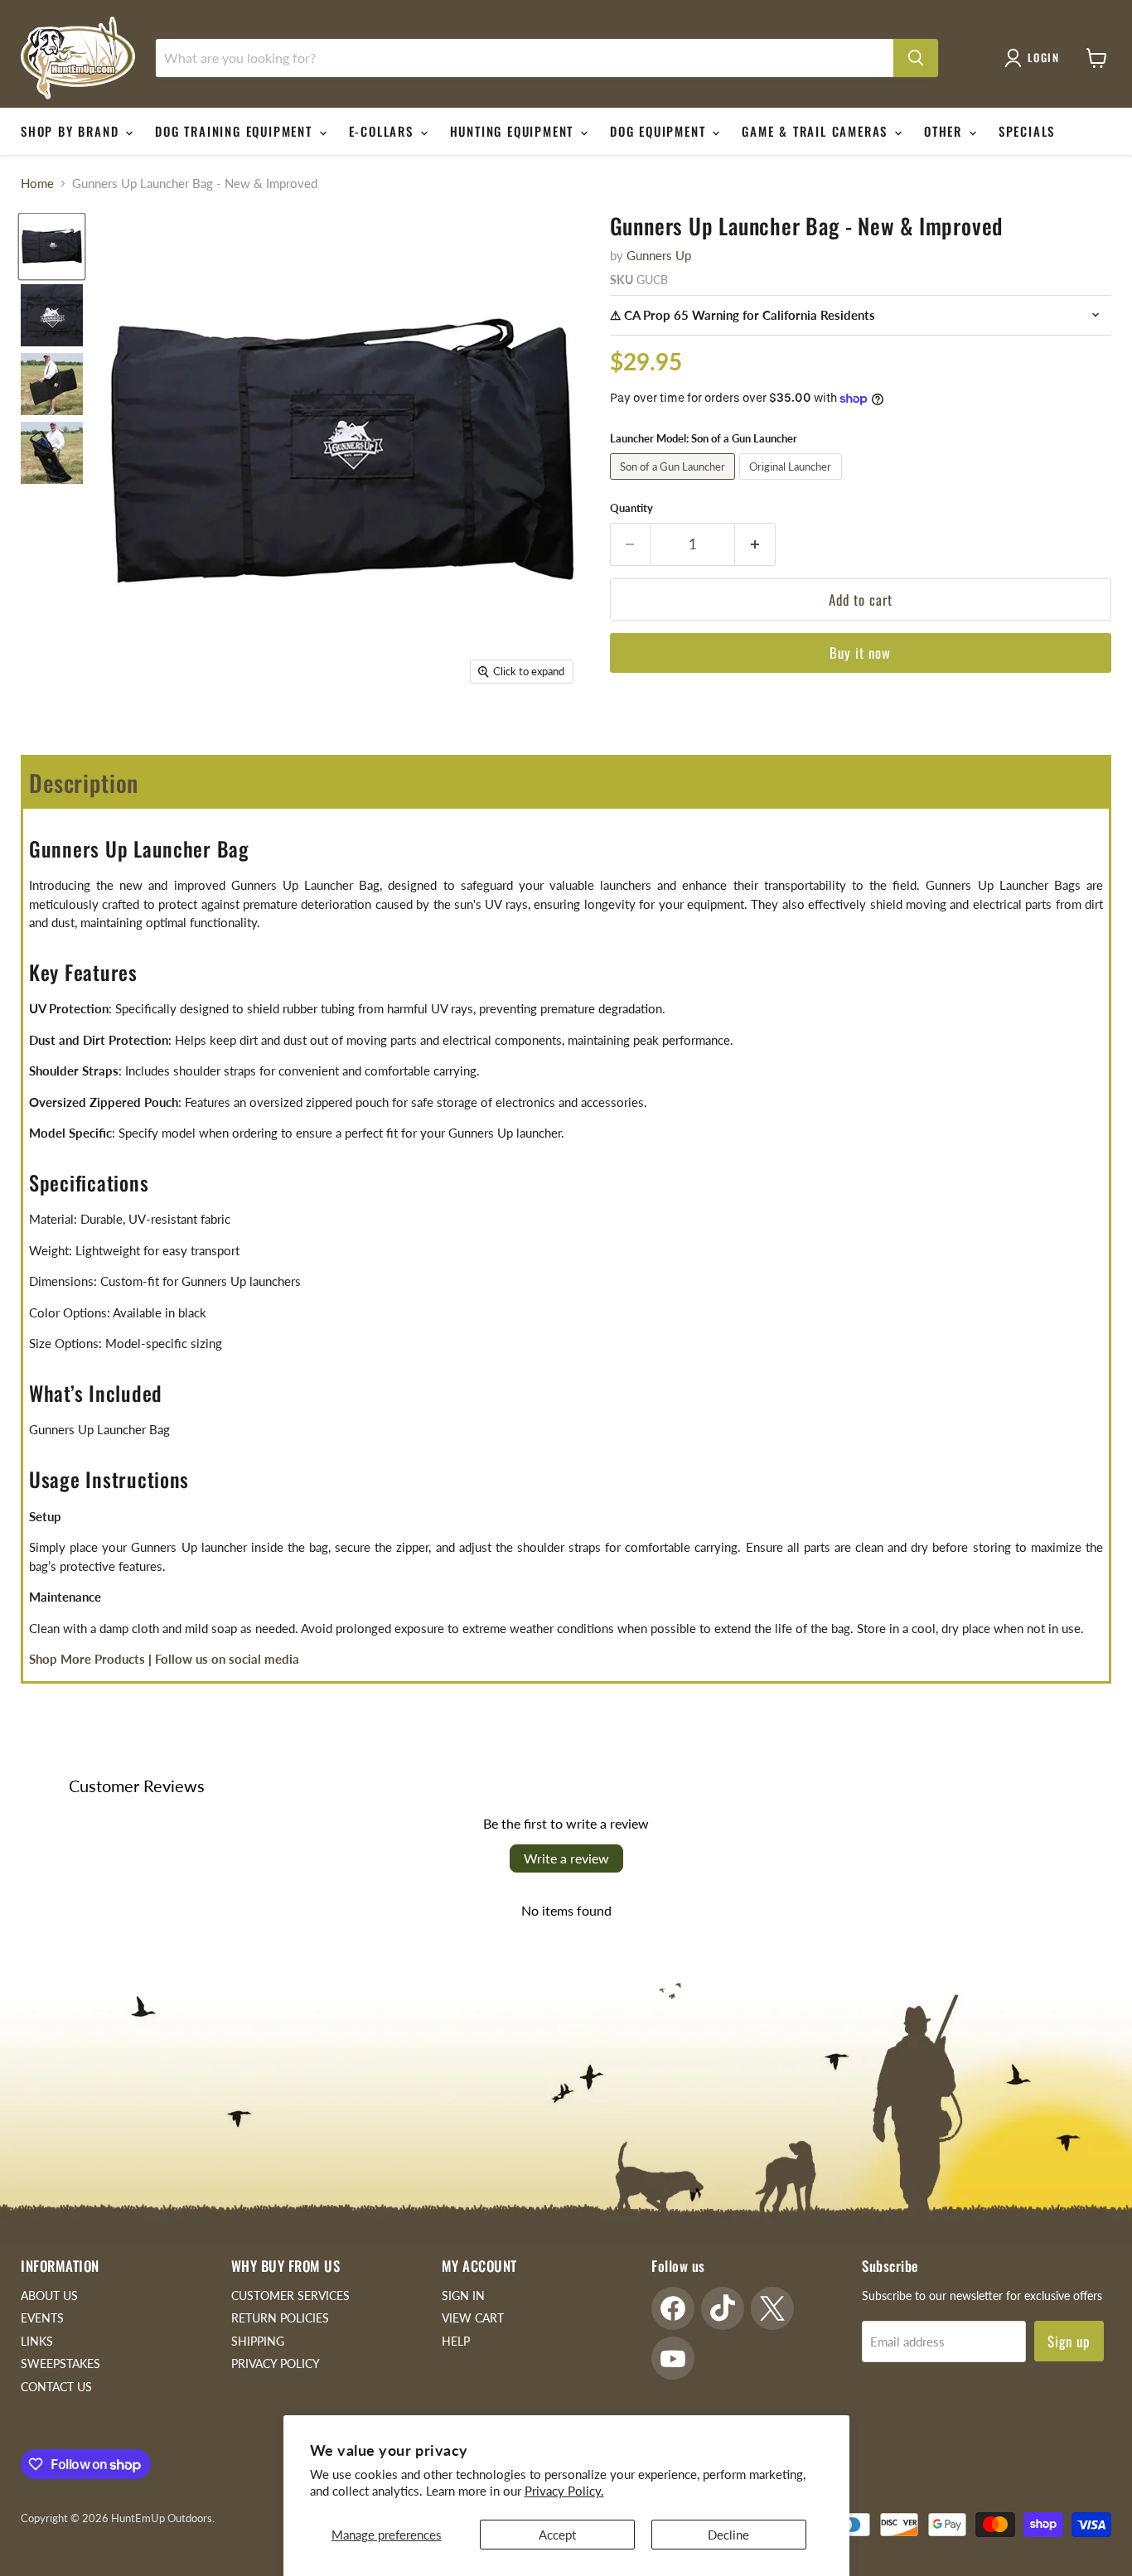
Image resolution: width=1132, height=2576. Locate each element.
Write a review (566, 1858)
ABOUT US (49, 2296)
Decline (728, 2535)
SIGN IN (463, 2296)
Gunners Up (659, 255)
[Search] (916, 58)
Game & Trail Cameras (817, 131)
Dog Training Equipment (236, 131)
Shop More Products (87, 1659)
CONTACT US (56, 2387)
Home (37, 184)
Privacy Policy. (564, 2491)
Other (946, 131)
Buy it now (860, 652)
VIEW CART (473, 2318)
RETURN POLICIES (280, 2318)
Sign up (1069, 2341)
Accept (557, 2535)
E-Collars (384, 131)
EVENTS (42, 2318)
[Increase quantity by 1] (755, 544)
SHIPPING (258, 2341)
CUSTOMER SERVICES (290, 2296)
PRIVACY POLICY (276, 2363)
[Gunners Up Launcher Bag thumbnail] (52, 246)
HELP (456, 2341)
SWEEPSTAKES (60, 2363)
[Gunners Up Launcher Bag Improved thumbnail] (52, 315)
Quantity (631, 508)
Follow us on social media (227, 1659)
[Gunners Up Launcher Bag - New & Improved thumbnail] (52, 453)
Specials (1027, 131)
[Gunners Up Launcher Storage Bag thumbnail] (52, 384)
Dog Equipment (660, 131)
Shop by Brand (72, 131)
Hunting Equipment (514, 131)
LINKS (37, 2341)
